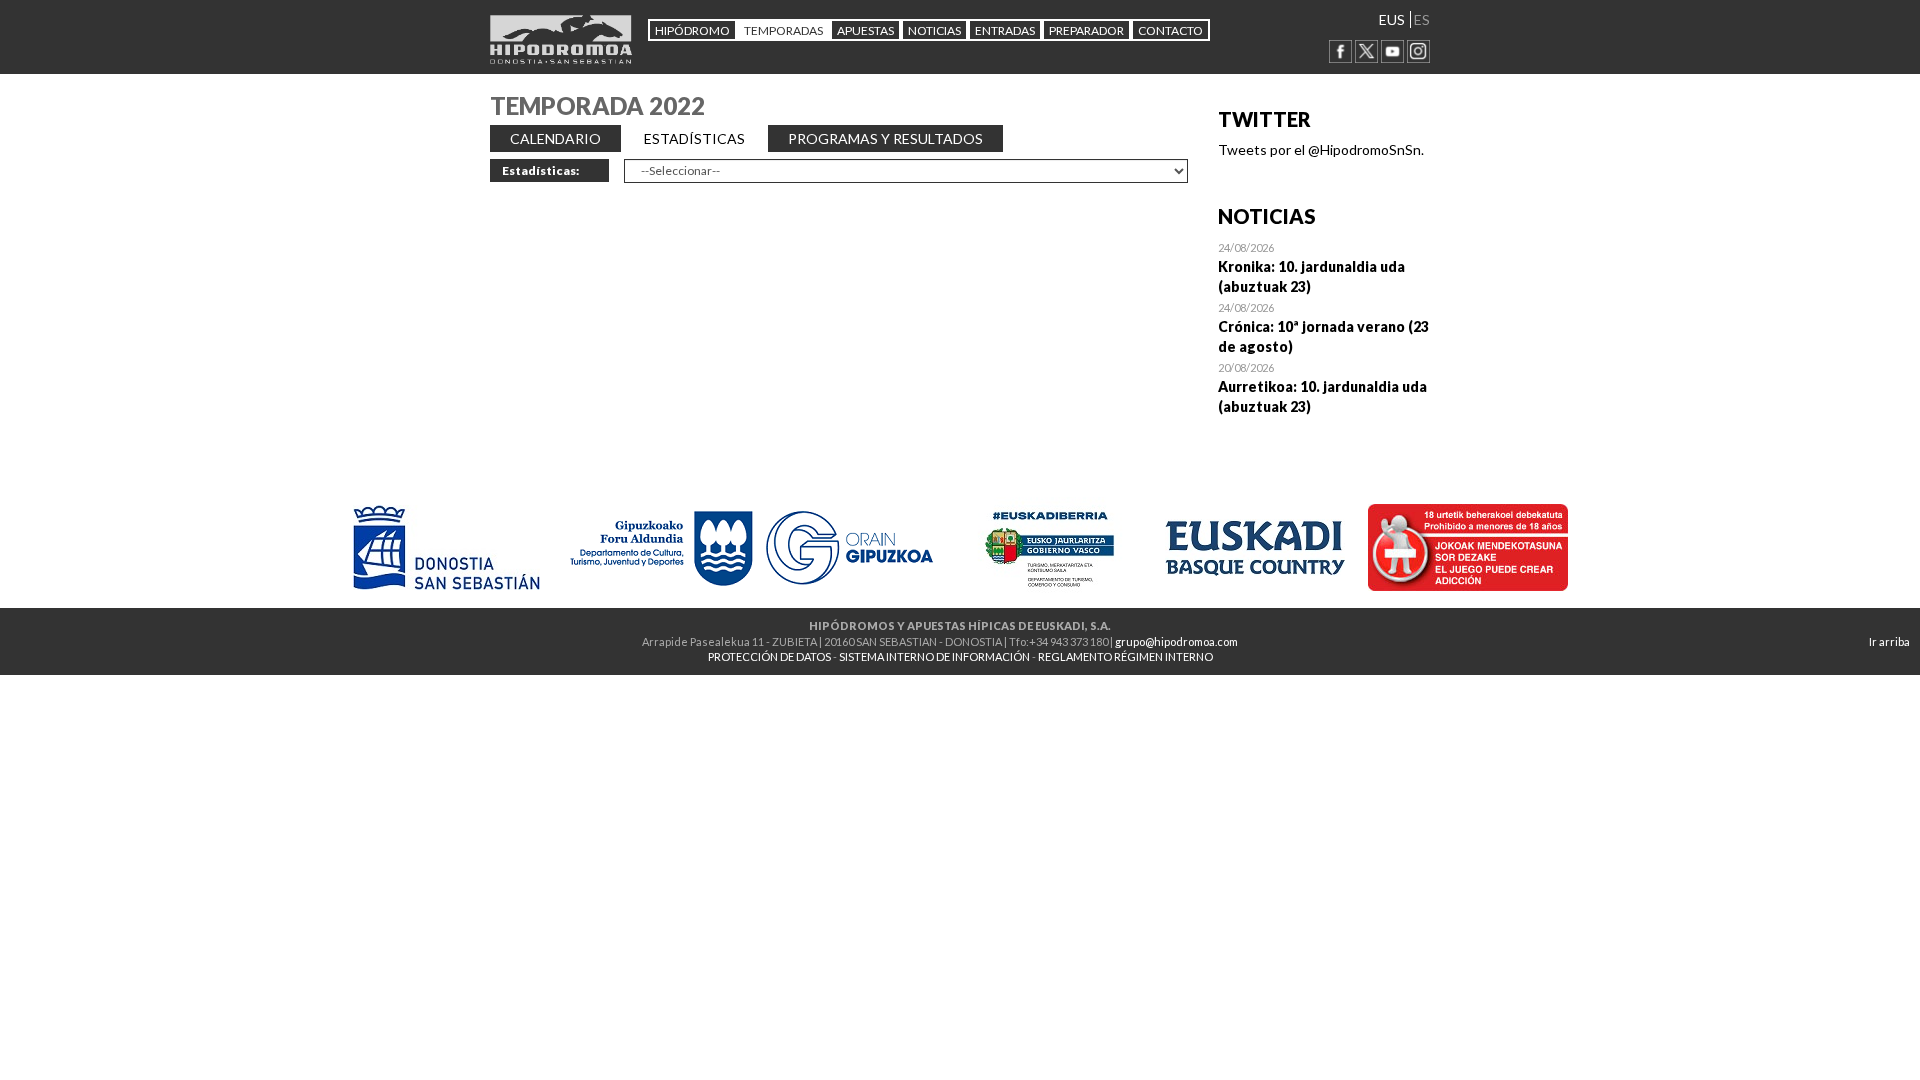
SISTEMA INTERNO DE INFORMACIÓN (934, 656)
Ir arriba (1889, 641)
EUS (1392, 19)
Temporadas (783, 30)
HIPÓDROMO (692, 30)
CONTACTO (1170, 30)
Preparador (1086, 30)
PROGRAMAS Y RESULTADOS (885, 138)
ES (1422, 19)
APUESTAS (865, 30)
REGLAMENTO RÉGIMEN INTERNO (1125, 656)
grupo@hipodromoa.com (1176, 641)
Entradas (1005, 30)
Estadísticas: (540, 170)
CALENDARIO (555, 138)
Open (1324, 267)
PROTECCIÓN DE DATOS (769, 656)
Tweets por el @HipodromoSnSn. (1321, 149)
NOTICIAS (934, 30)
